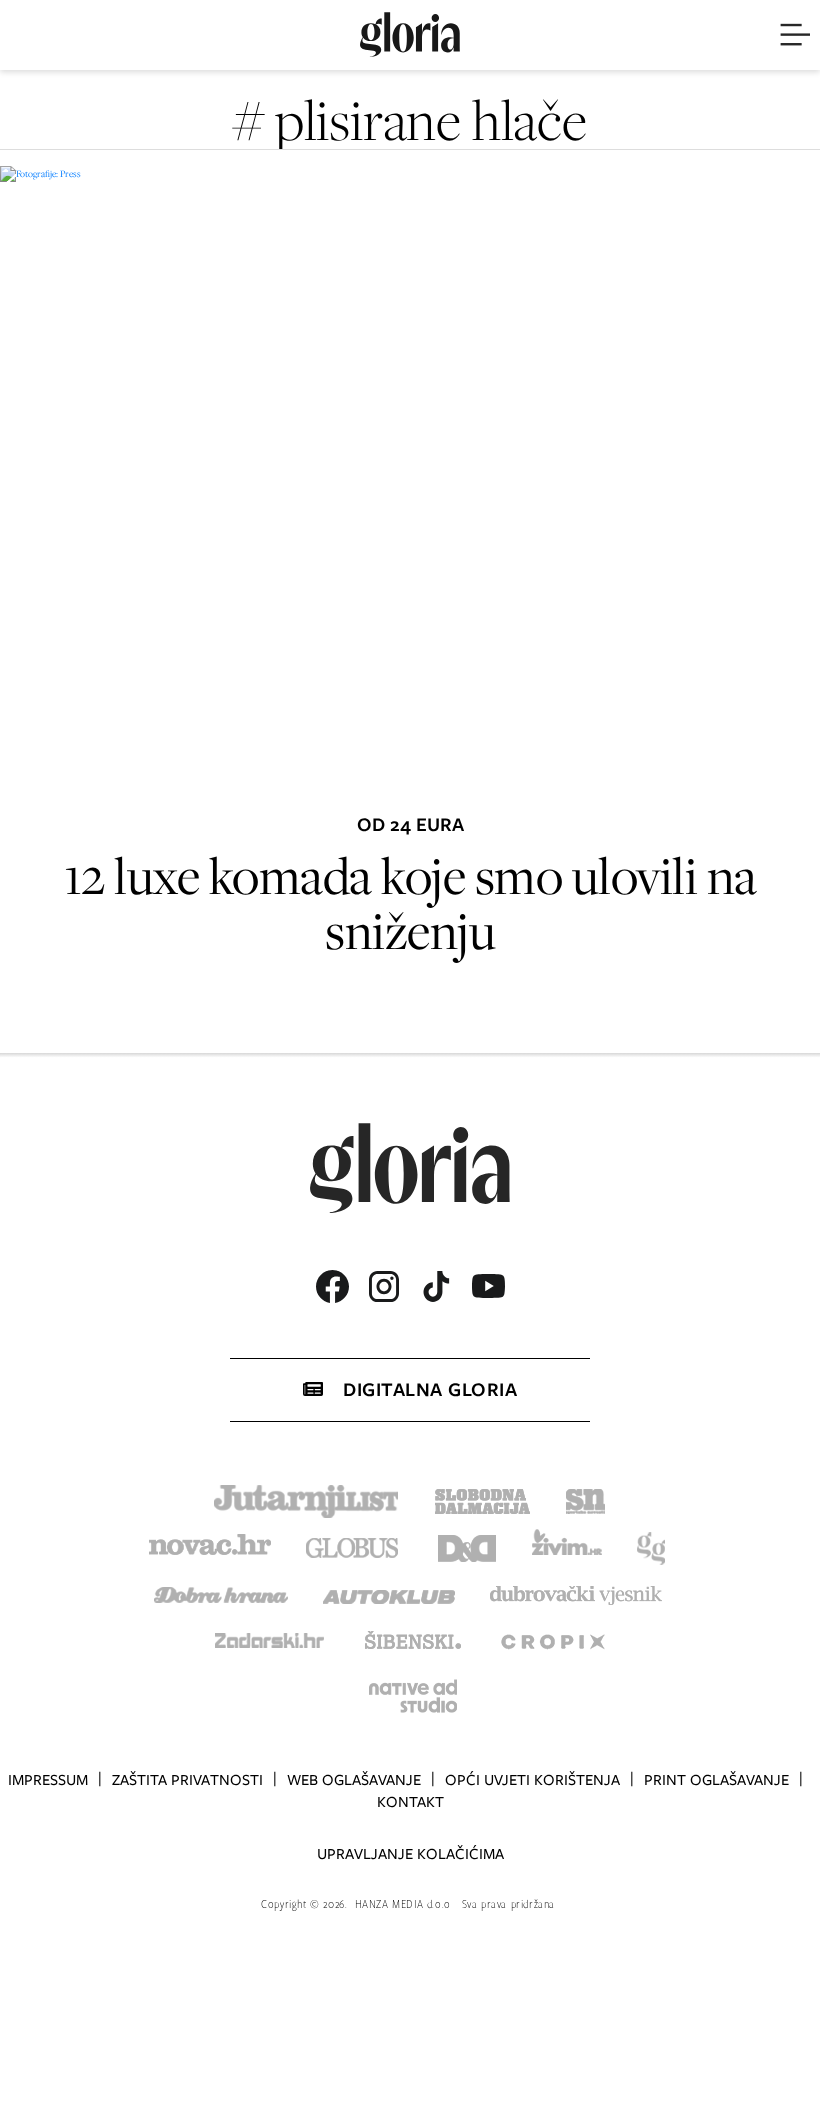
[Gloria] (410, 35)
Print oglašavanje (716, 1780)
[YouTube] (488, 1286)
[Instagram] (384, 1286)
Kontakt (410, 1802)
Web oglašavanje (354, 1780)
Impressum (48, 1780)
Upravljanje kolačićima (410, 1854)
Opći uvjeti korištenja (532, 1780)
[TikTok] (436, 1286)
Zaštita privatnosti (187, 1780)
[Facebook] (332, 1286)
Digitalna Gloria (430, 1389)
